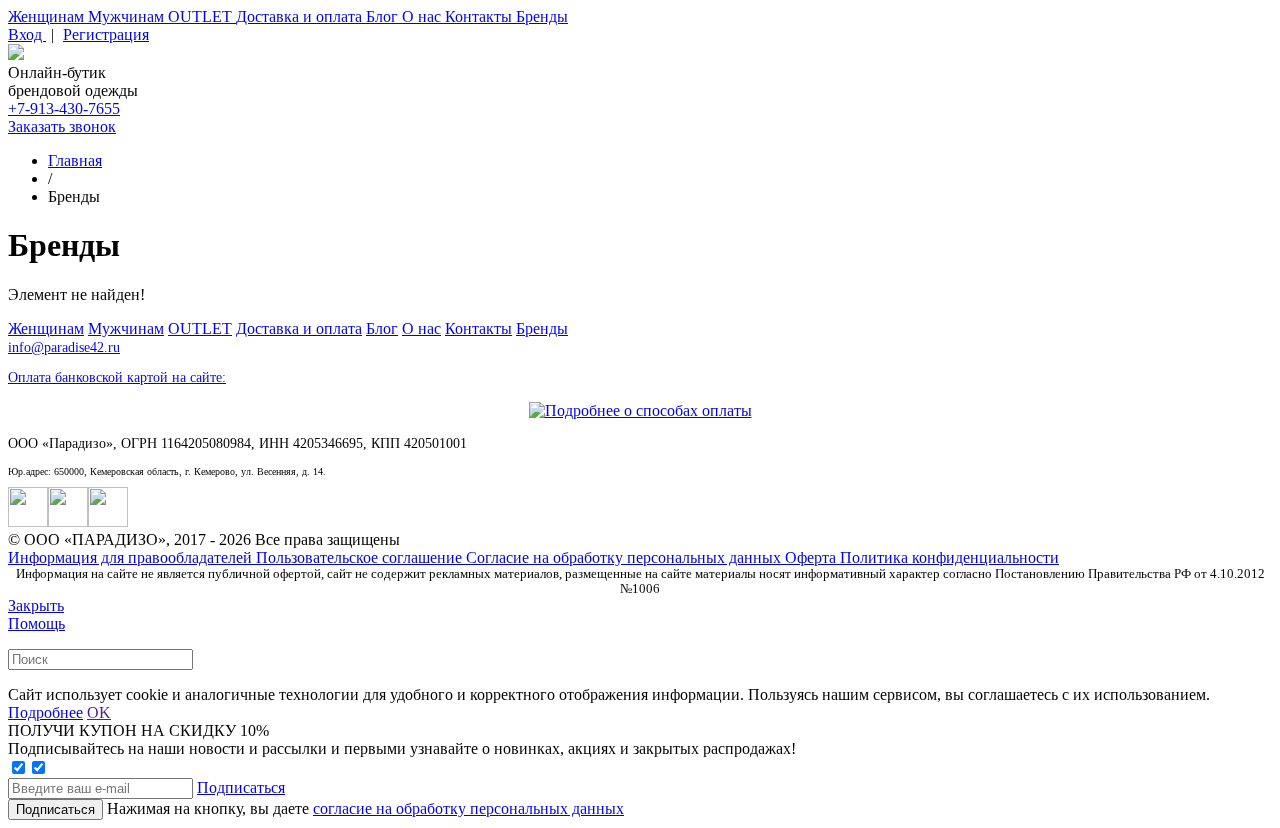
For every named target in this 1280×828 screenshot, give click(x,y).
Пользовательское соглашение (361, 557)
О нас (423, 16)
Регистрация (106, 34)
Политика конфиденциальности (949, 557)
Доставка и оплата (301, 16)
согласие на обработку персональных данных (468, 808)
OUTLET (202, 16)
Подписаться (241, 787)
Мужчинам (128, 16)
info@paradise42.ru (64, 347)
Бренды (542, 16)
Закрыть (36, 605)
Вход (27, 34)
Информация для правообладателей (132, 557)
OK (99, 712)
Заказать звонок (62, 126)
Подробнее (45, 712)
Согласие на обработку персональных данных (625, 557)
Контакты (480, 16)
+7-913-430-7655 (64, 108)
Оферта (812, 557)
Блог (384, 16)
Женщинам (48, 16)
